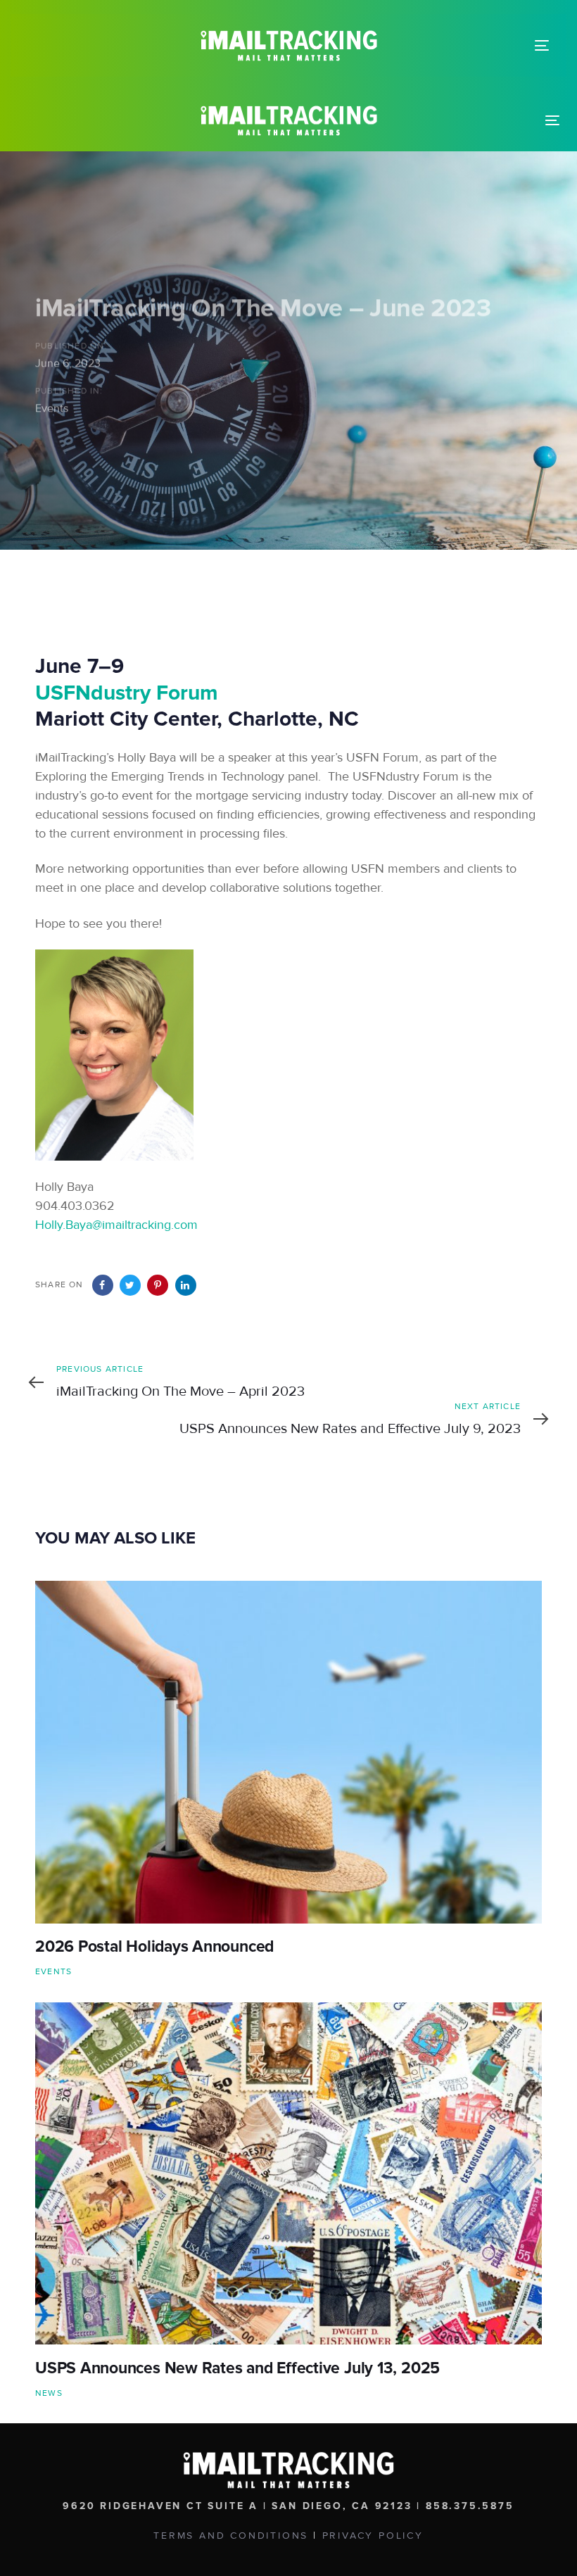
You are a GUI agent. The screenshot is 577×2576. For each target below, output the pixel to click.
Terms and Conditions (231, 2536)
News (49, 2393)
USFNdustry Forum (127, 693)
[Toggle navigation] (542, 45)
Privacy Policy (373, 2536)
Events (52, 408)
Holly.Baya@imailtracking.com (116, 1225)
